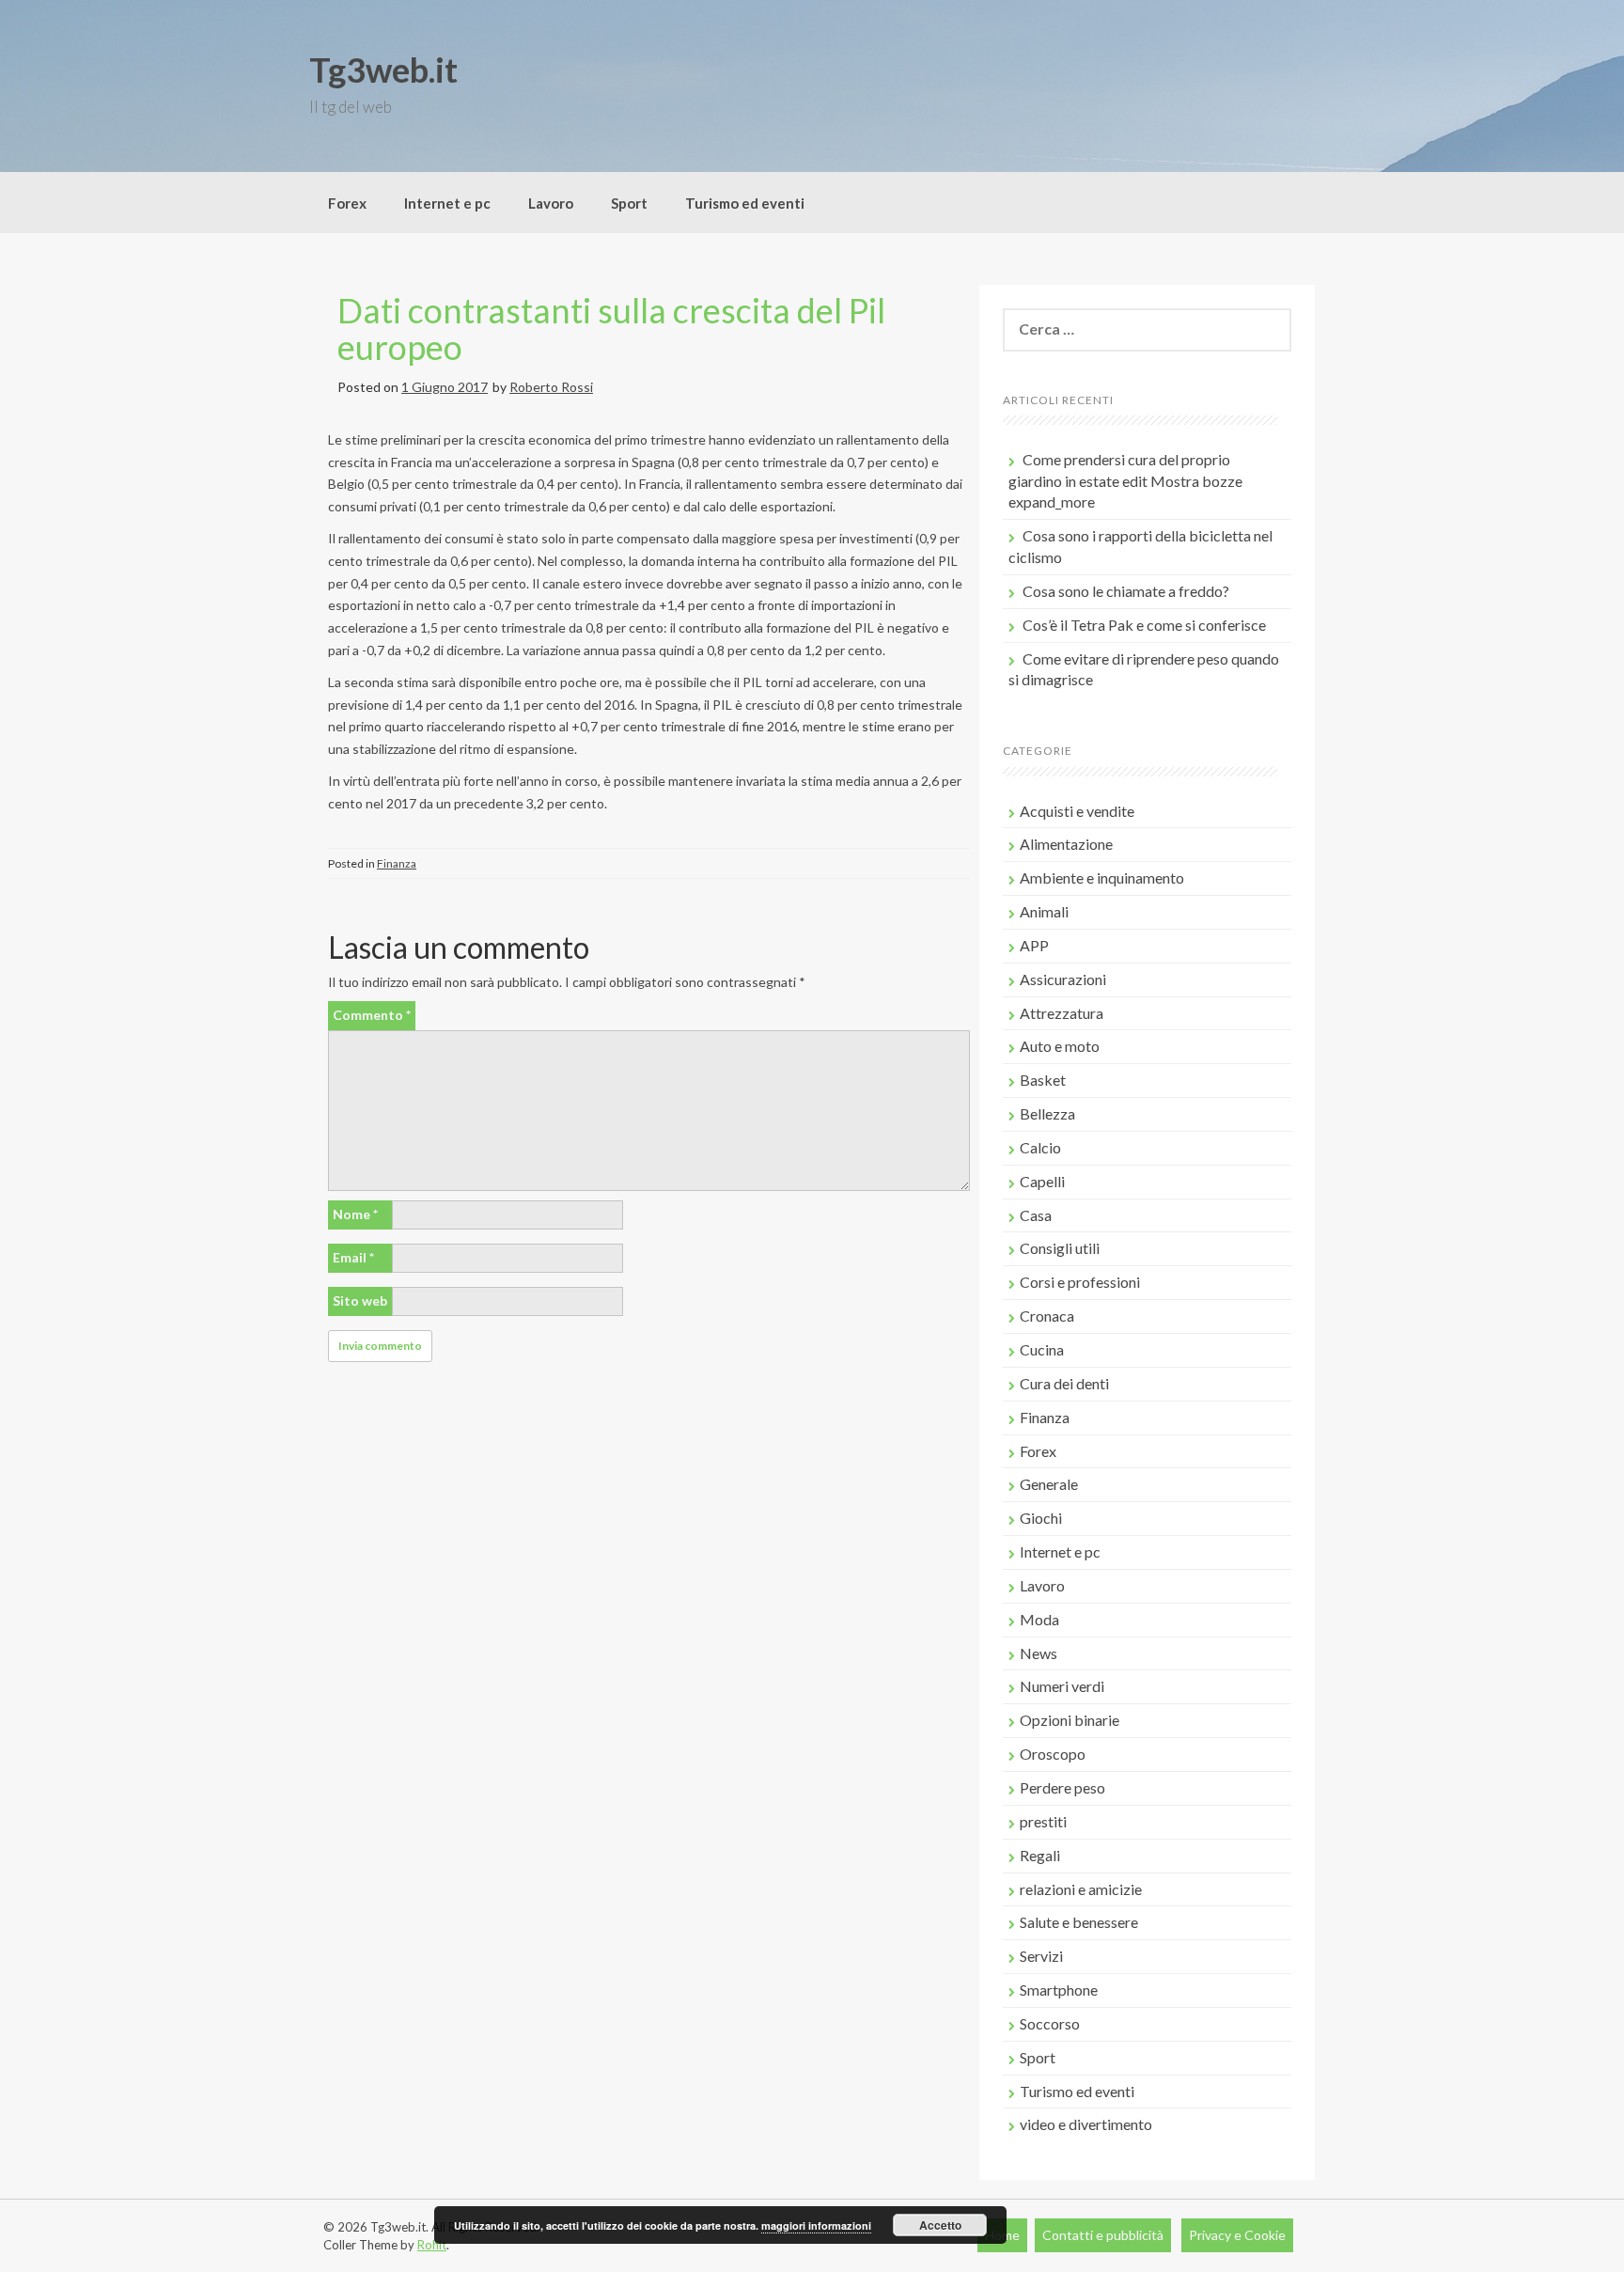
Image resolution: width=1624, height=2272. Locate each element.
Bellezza (1047, 1113)
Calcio (1040, 1147)
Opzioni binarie (1070, 1720)
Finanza (397, 863)
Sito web (360, 1301)
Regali (1040, 1855)
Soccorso (1050, 2023)
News (1038, 1653)
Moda (1039, 1619)
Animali (1044, 911)
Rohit (432, 2245)
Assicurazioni (1063, 979)
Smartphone (1059, 1990)
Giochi (1041, 1518)
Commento (372, 1015)
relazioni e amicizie (1081, 1889)
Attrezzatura (1062, 1013)
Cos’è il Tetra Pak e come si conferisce (1144, 625)
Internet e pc (447, 203)
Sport (629, 203)
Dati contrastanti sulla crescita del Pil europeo (611, 329)
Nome (355, 1214)
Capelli (1042, 1181)
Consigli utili (1060, 1248)
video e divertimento (1086, 2124)
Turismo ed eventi (745, 203)
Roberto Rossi (551, 387)
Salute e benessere (1079, 1922)
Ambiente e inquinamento (1102, 877)
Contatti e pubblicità (1103, 2235)
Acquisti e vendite (1077, 811)
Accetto (940, 2225)
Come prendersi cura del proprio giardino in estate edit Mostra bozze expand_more (1125, 481)
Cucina (1042, 1349)
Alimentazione (1066, 844)
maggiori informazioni (816, 2225)
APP (1034, 945)
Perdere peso (1062, 1787)
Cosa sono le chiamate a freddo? (1126, 591)
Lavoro (551, 203)
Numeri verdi (1062, 1686)
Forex (347, 203)
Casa (1036, 1215)
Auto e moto (1060, 1046)
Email (353, 1257)
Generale (1049, 1484)
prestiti (1043, 1821)
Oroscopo (1053, 1754)
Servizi (1041, 1956)
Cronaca (1047, 1316)
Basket (1043, 1080)
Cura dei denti (1064, 1383)
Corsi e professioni (1080, 1282)
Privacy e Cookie (1237, 2235)
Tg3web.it (383, 70)
